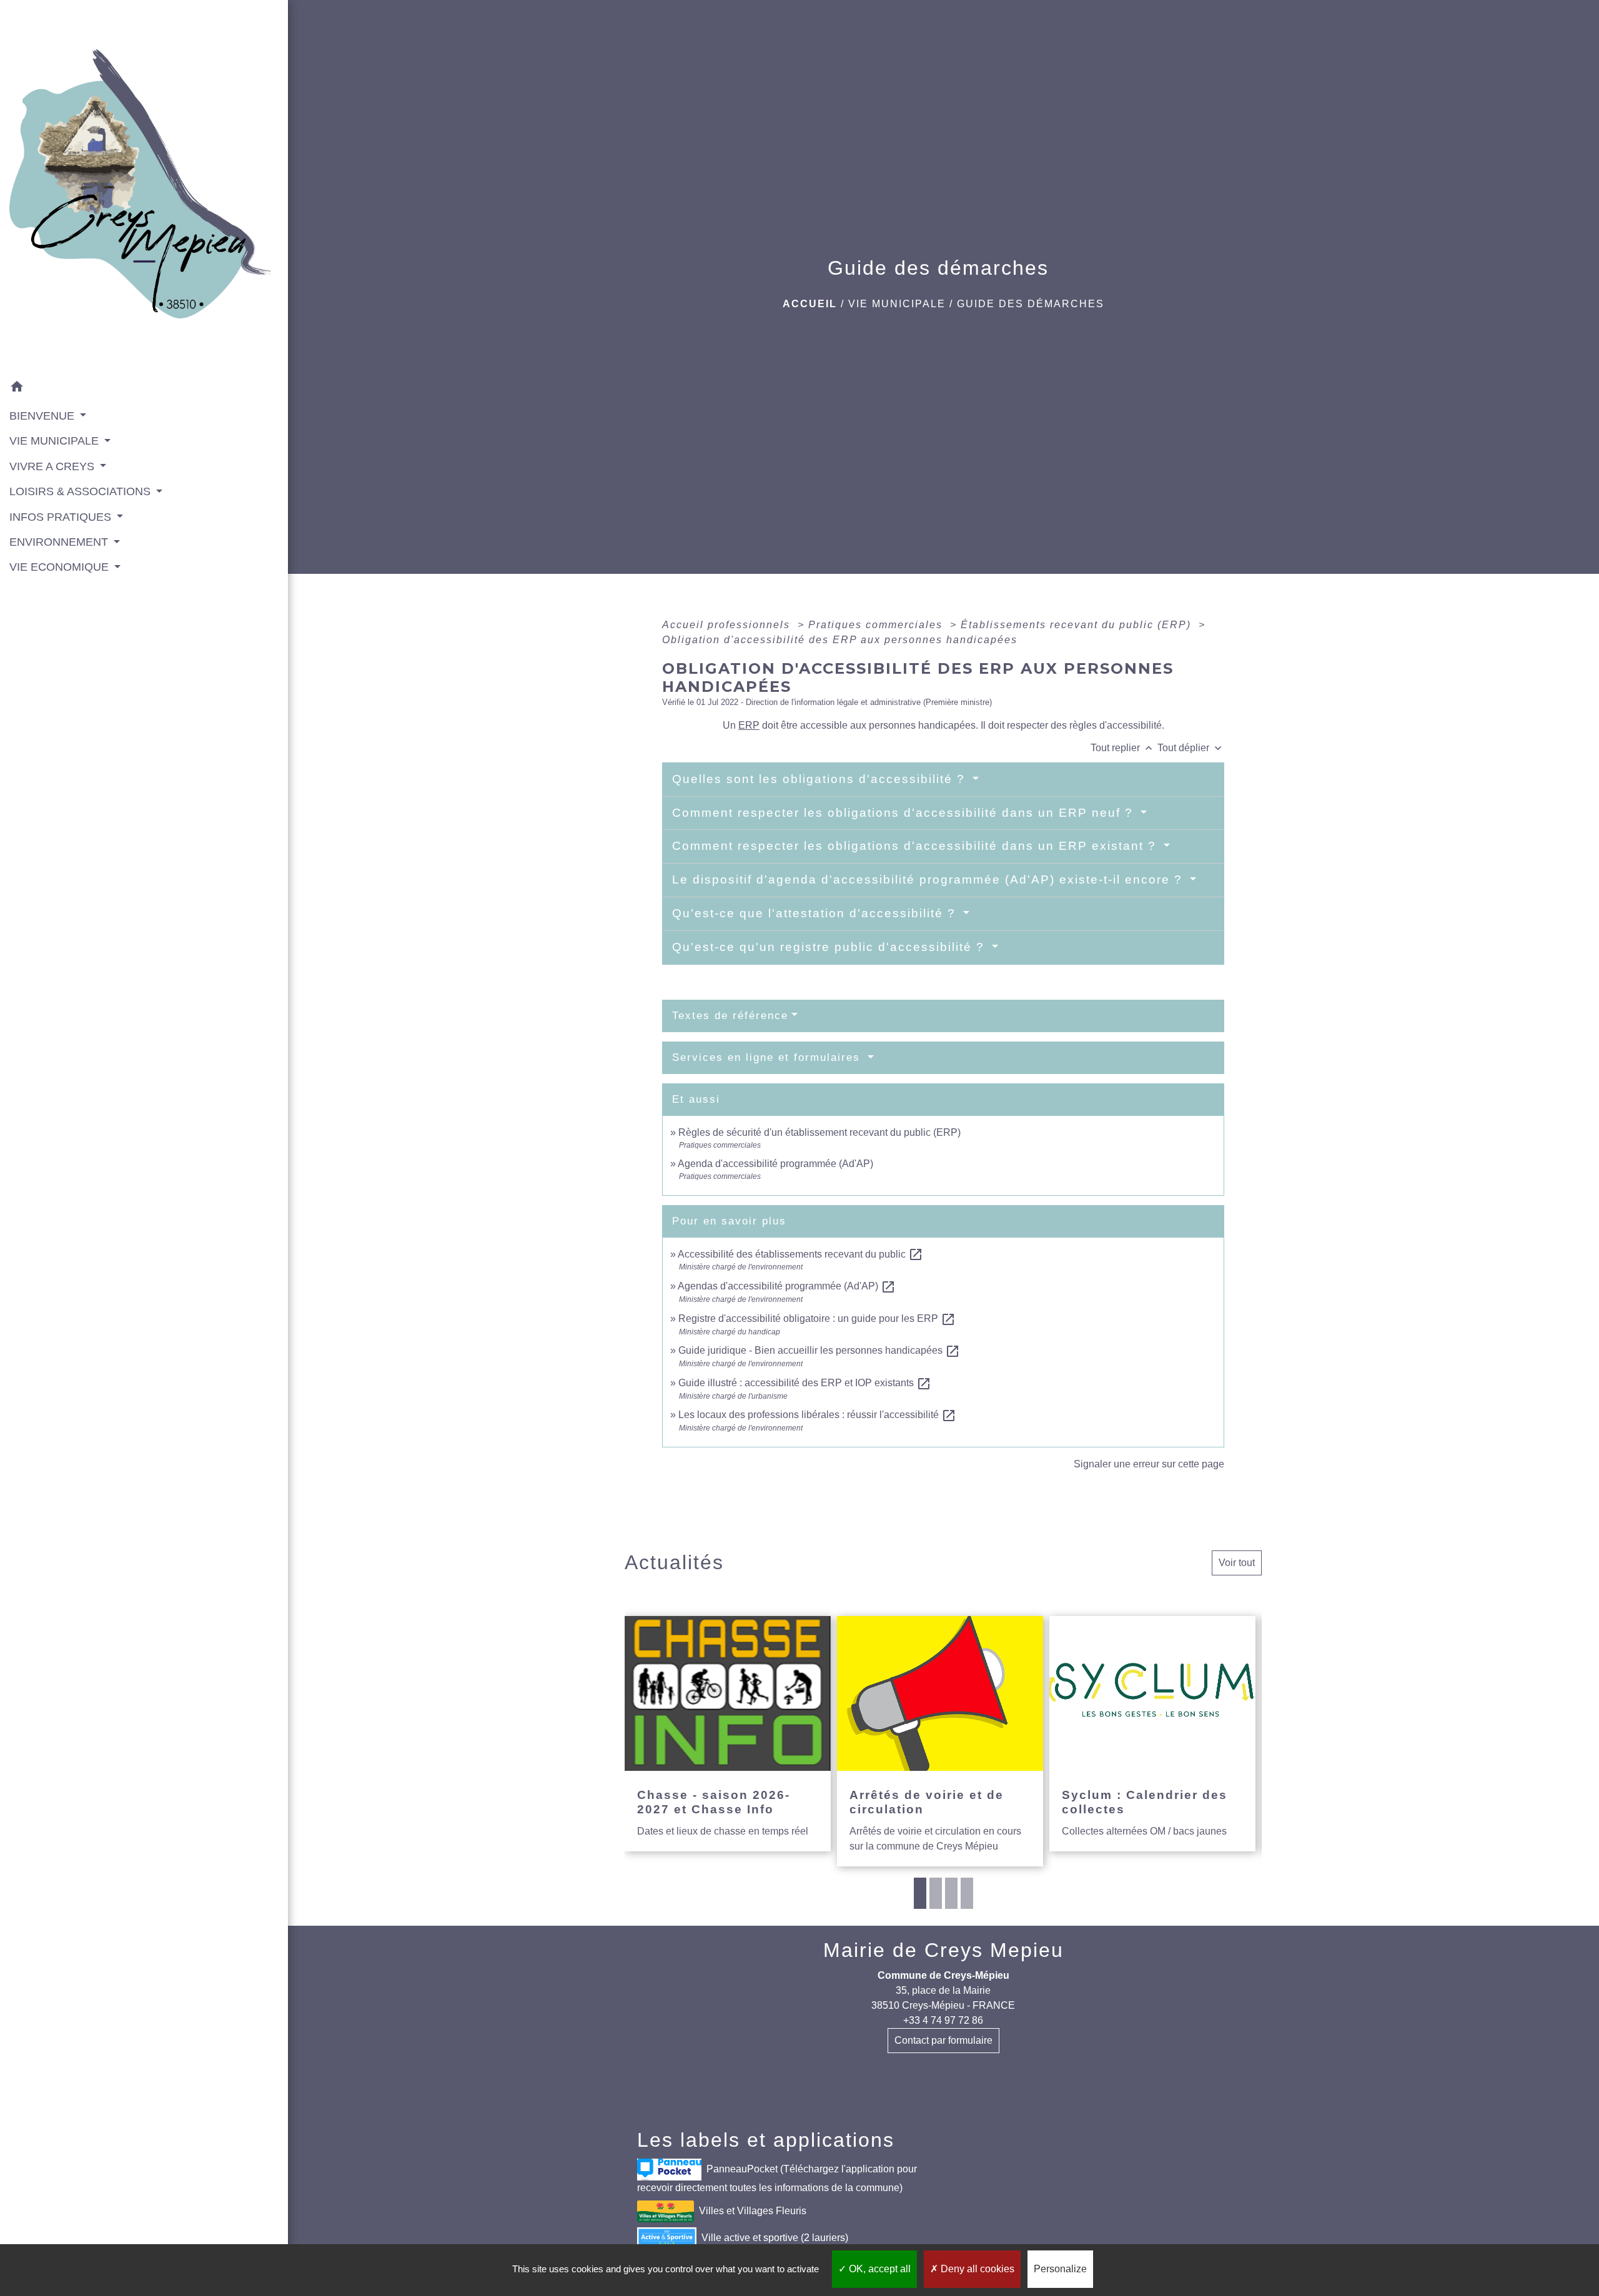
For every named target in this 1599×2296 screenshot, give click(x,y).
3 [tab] (951, 1893)
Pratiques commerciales (877, 625)
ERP (749, 725)
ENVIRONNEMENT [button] (60, 542)
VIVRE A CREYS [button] (53, 466)
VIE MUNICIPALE (897, 304)
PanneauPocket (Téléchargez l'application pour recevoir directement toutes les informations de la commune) (777, 2178)
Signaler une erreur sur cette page (1149, 1464)
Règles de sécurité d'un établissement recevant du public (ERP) (819, 1132)
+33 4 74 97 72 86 (943, 2020)
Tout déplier (1191, 748)
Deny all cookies (976, 2269)
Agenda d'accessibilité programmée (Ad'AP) (775, 1164)
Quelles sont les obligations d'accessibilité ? (821, 779)
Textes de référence (730, 1016)
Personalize (1060, 2269)
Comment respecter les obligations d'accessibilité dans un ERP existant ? (916, 846)
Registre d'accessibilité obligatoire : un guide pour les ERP (817, 1318)
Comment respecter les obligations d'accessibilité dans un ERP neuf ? (905, 813)
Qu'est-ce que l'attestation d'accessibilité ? (816, 913)
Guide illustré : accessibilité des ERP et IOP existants (805, 1383)
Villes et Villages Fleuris (753, 2211)
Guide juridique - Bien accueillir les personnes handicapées (819, 1350)
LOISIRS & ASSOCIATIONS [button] (82, 491)
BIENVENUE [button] (43, 416)
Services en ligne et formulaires (768, 1057)
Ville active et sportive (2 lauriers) (775, 2238)
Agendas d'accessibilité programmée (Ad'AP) (787, 1286)
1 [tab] (920, 1893)
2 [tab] (936, 1893)
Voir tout (1237, 1563)
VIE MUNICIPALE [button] (56, 441)
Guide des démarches (1031, 304)
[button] (144, 389)
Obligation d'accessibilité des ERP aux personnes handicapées (840, 640)
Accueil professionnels (728, 625)
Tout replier (1123, 748)
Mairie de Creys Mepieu (943, 1950)
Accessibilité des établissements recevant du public (800, 1254)
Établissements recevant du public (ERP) (1078, 625)
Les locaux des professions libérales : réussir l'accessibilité (817, 1415)
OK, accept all (879, 2269)
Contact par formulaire (943, 2040)
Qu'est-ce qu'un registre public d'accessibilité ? (830, 947)
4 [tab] (967, 1893)
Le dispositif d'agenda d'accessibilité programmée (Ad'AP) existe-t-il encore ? (929, 879)
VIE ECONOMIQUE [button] (61, 567)
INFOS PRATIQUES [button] (62, 517)
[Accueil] (144, 188)
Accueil (810, 304)
